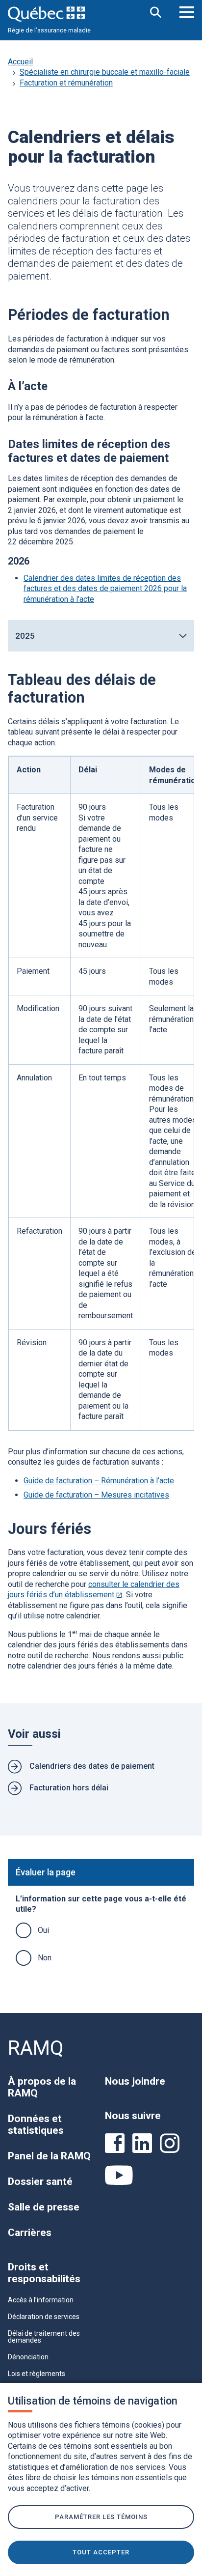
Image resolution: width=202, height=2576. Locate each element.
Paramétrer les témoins (101, 2517)
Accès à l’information (41, 2300)
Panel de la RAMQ (49, 2156)
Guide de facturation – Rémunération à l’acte (99, 1481)
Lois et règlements (37, 2374)
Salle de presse (44, 2207)
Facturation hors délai (69, 1788)
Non (45, 1958)
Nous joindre (135, 2081)
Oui (43, 1930)
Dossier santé (40, 2181)
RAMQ (36, 2048)
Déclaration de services (44, 2317)
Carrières (30, 2233)
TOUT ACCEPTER (101, 2552)
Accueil (20, 62)
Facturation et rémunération (66, 83)
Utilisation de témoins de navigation (93, 2401)
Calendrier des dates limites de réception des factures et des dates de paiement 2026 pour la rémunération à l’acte (105, 589)
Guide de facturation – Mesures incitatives (96, 1495)
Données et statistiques (36, 2124)
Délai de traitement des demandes (44, 2337)
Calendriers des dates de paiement (92, 1766)
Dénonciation (28, 2357)
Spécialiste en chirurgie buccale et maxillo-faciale (105, 72)
